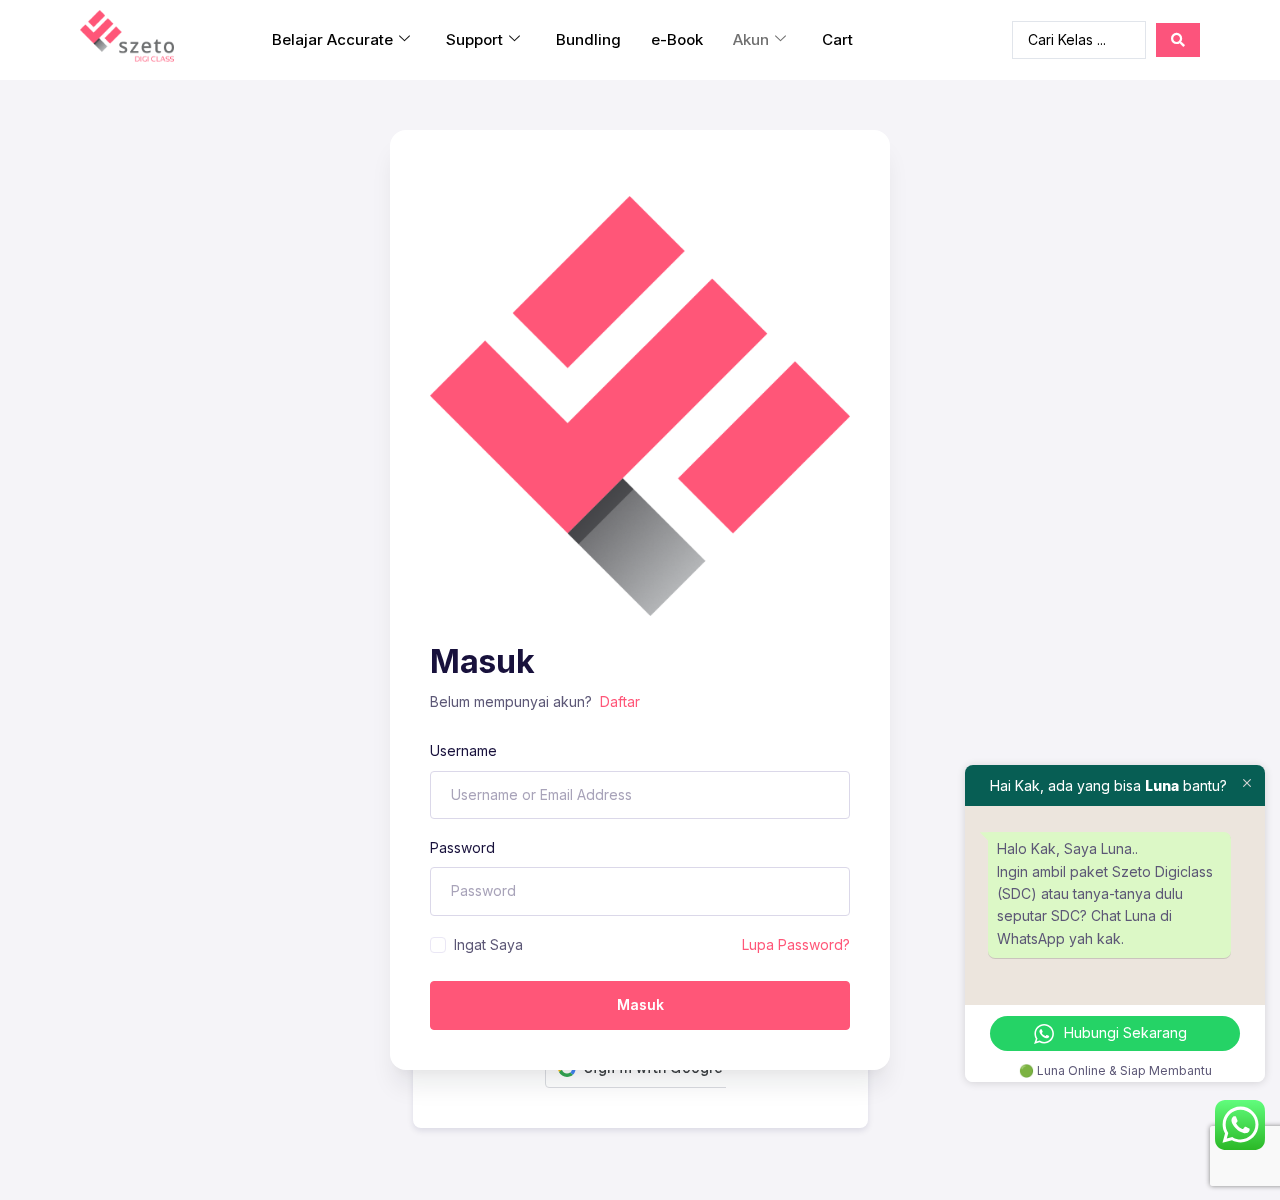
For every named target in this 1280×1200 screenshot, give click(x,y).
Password (462, 847)
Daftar (620, 701)
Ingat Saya (488, 944)
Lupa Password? (796, 944)
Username (463, 750)
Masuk (640, 1004)
